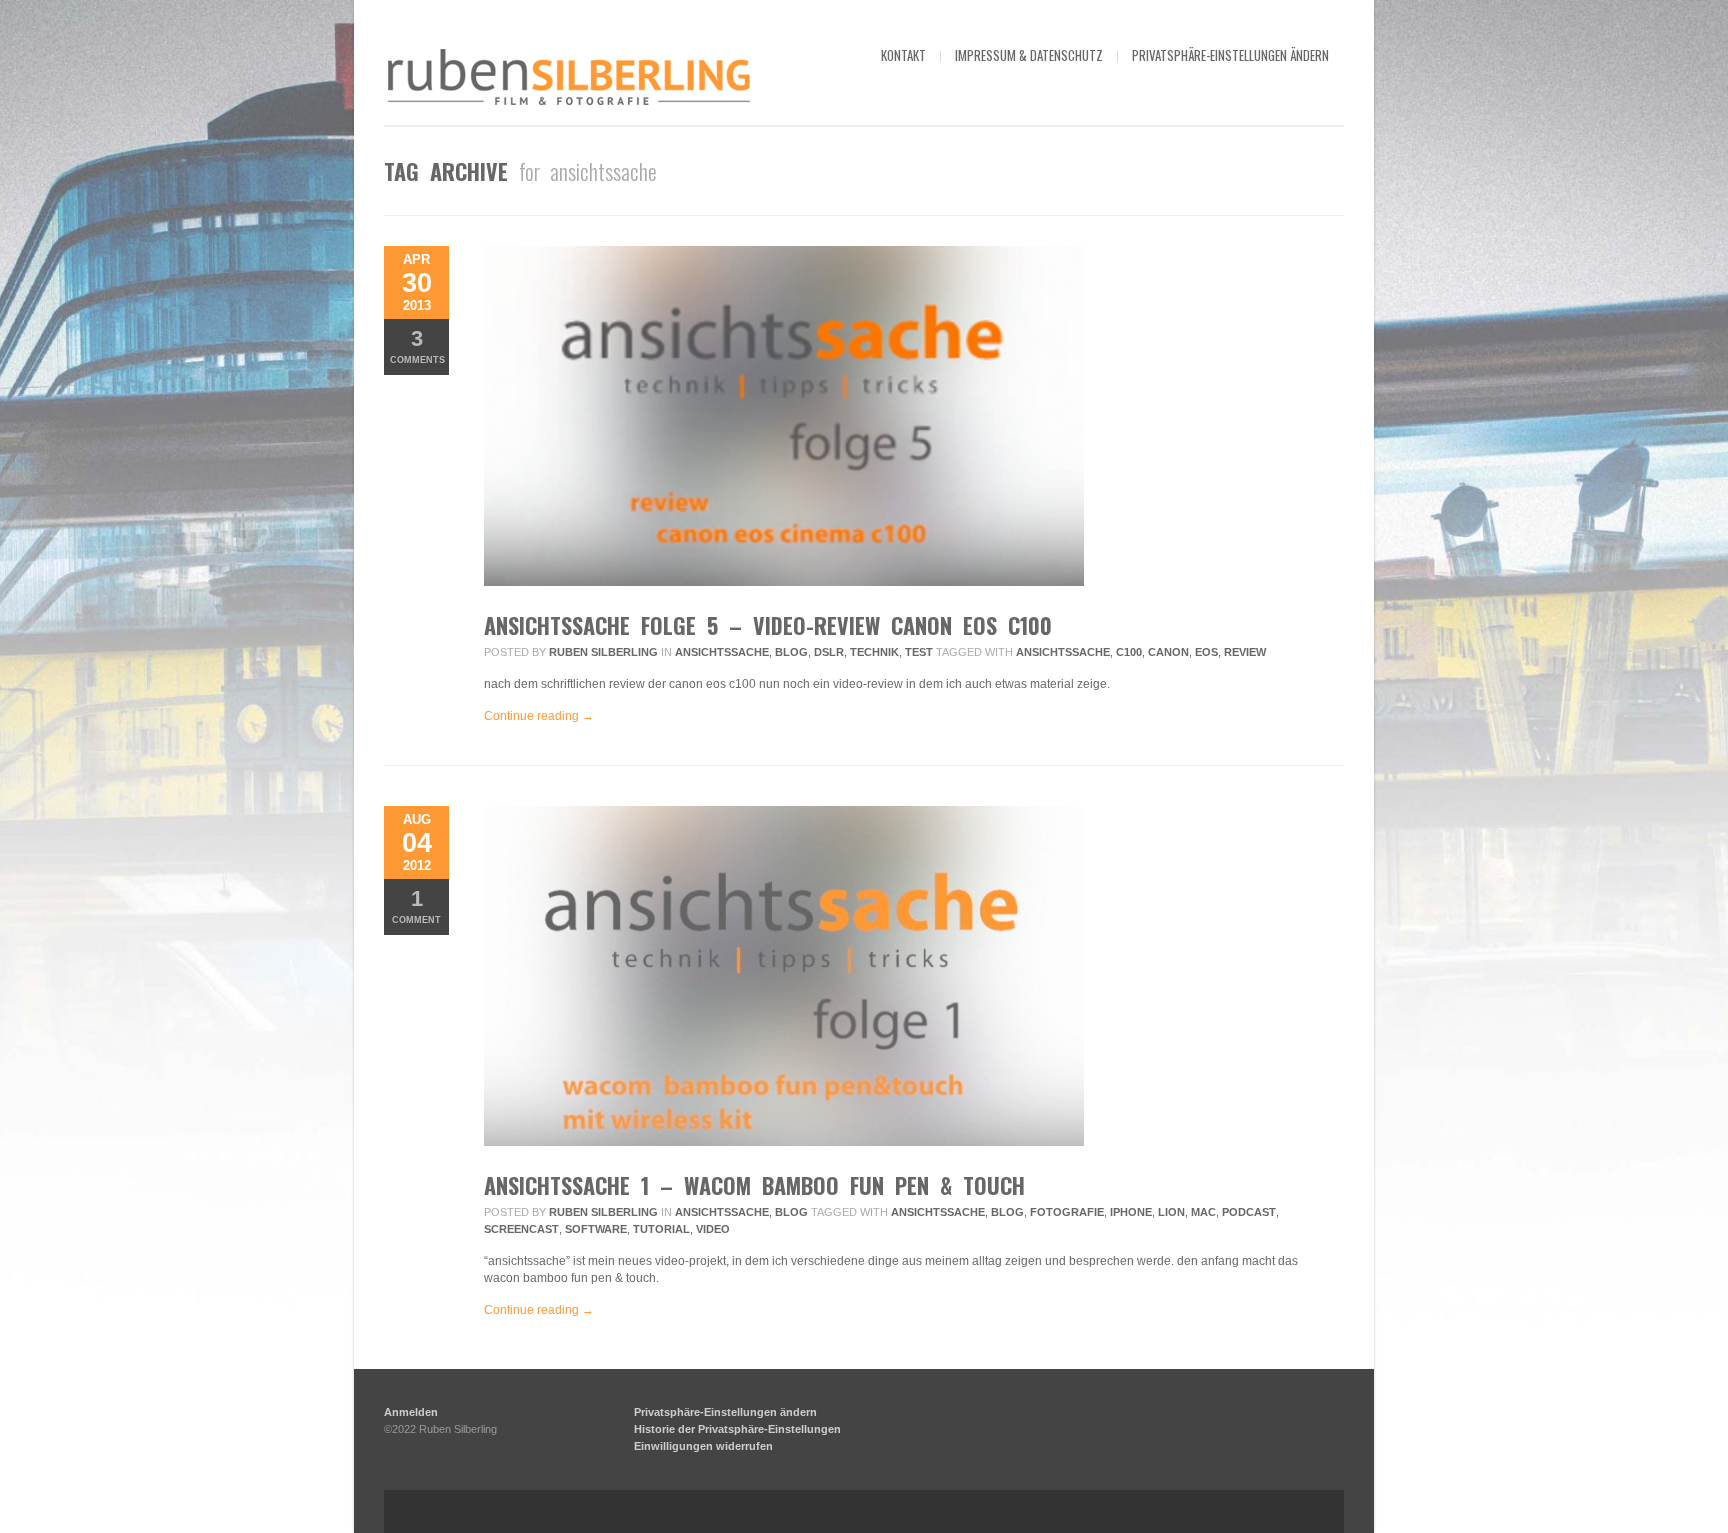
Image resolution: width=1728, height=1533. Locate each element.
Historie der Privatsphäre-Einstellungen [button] (737, 1429)
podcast (1249, 1212)
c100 (1129, 652)
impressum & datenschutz (1029, 55)
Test (919, 652)
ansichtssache (722, 652)
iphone (1131, 1212)
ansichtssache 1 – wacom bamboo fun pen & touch (754, 1185)
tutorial (661, 1229)
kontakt (903, 55)
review (1245, 652)
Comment (416, 905)
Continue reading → (539, 716)
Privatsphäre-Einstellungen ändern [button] (1230, 55)
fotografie (1067, 1212)
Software (596, 1229)
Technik (874, 652)
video (713, 1229)
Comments (417, 345)
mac (1203, 1212)
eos (1206, 652)
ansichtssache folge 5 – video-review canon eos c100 (768, 625)
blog (1007, 1212)
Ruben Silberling (603, 652)
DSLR (829, 652)
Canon (1168, 652)
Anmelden (411, 1412)
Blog (791, 652)
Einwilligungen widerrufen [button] (703, 1446)
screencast (521, 1229)
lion (1171, 1212)
